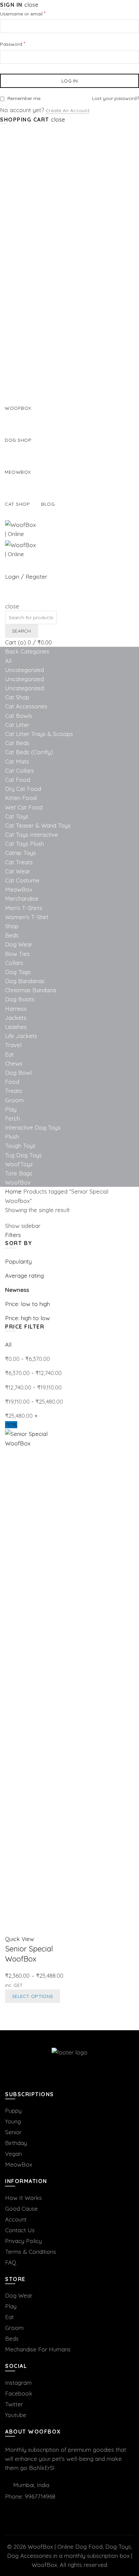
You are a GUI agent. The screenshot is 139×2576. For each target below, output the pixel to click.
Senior (13, 2132)
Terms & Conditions (31, 2252)
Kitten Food (21, 798)
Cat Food (18, 780)
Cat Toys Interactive (32, 834)
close (31, 5)
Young (13, 2121)
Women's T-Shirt (27, 917)
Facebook (19, 2393)
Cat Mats (17, 761)
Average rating (24, 1276)
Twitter (14, 2404)
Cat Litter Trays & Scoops (39, 734)
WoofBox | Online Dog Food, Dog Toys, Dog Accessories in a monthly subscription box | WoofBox (70, 2556)
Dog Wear (19, 944)
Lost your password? (116, 98)
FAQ (11, 2262)
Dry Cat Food (23, 789)
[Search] (8, 597)
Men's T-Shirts (24, 908)
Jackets (16, 1018)
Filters (13, 1235)
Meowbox (18, 472)
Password (22, 44)
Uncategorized (24, 670)
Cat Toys (17, 816)
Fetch (12, 1118)
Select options (33, 1996)
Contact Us (20, 2230)
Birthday (16, 2143)
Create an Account (67, 110)
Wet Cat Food (24, 807)
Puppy (13, 2111)
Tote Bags (19, 1173)
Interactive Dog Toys (33, 1127)
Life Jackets (21, 1036)
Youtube (16, 2415)
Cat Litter (17, 725)
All (8, 661)
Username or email (33, 13)
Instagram (18, 2383)
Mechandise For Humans (38, 2349)
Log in (69, 81)
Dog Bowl (18, 1073)
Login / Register (26, 577)
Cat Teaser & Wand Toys (38, 825)
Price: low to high (27, 1304)
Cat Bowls (19, 716)
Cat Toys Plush (24, 844)
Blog (48, 504)
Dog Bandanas (25, 981)
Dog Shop (18, 440)
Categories (35, 651)
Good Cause (21, 2209)
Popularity (18, 1261)
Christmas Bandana (31, 990)
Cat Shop (17, 504)
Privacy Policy (23, 2241)
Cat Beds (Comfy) (29, 752)
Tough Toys (20, 1146)
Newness (17, 1290)
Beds (12, 935)
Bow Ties (17, 954)
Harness (16, 1009)
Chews (14, 1063)
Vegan (13, 2154)
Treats (13, 1091)
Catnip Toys (20, 853)
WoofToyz (19, 1164)
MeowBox (19, 889)
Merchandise (22, 898)
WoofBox (18, 408)
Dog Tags (18, 972)
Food (12, 1082)
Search (22, 631)
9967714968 (40, 2496)
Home (13, 1191)
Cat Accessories (26, 706)
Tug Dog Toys (23, 1155)
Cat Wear (18, 871)
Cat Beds (17, 743)
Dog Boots (20, 999)
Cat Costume (22, 880)
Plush (12, 1136)
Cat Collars (20, 771)
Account (16, 2219)
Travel (13, 1045)
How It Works (23, 2198)
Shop (12, 926)
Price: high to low (27, 1318)
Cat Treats (19, 862)
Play (11, 1109)
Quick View (20, 1939)
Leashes (16, 1027)
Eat (9, 1054)
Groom (14, 1100)
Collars (14, 963)
